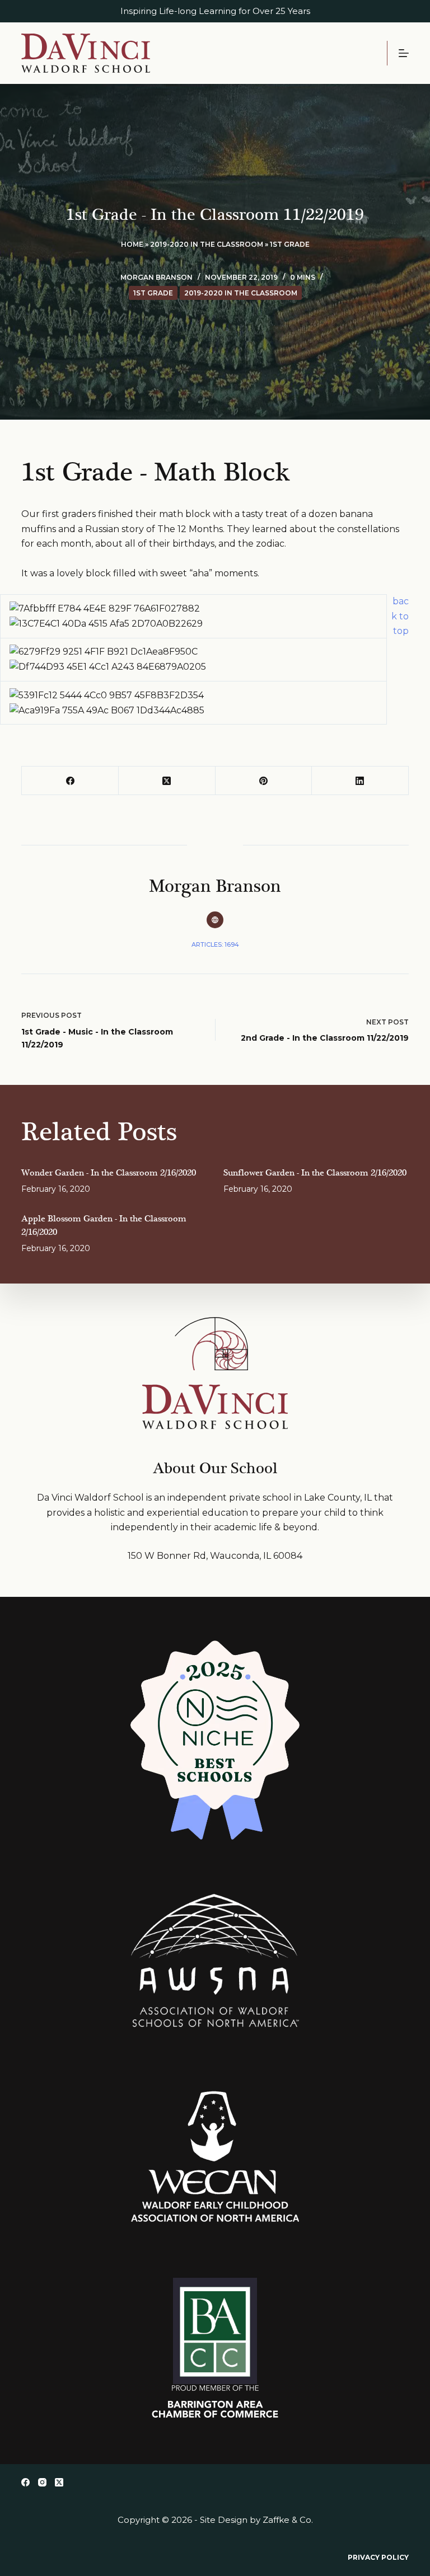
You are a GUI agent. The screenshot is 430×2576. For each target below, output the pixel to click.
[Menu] (404, 53)
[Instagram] (42, 2482)
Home (132, 244)
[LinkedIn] (360, 781)
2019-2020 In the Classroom (207, 244)
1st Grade (290, 244)
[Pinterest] (264, 781)
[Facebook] (70, 781)
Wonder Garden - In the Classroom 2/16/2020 (109, 1173)
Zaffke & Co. (288, 2520)
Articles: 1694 (215, 944)
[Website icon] (215, 920)
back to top (400, 616)
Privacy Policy (378, 2557)
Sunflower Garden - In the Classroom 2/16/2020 (315, 1173)
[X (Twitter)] (167, 781)
